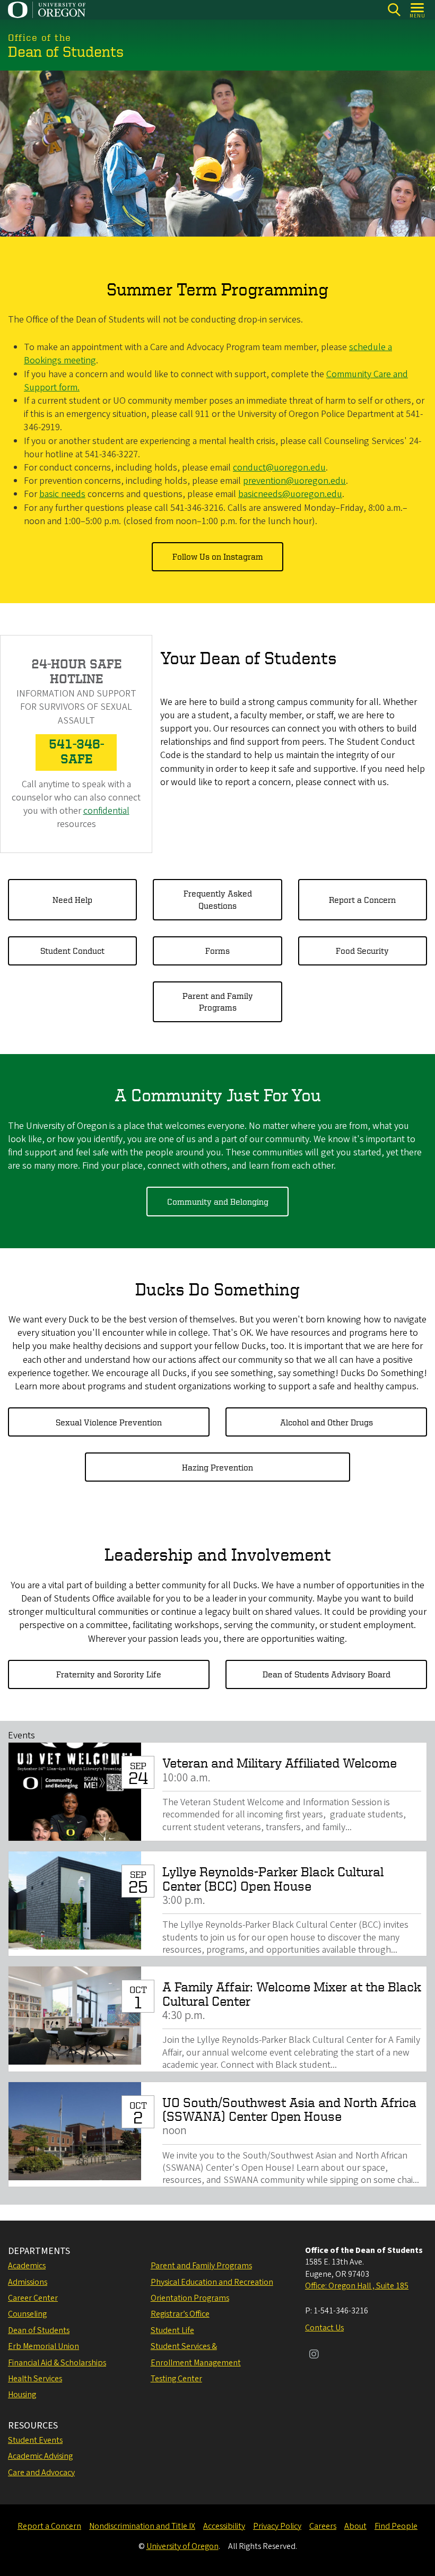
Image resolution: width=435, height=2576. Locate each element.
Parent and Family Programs (218, 1002)
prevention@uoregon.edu (294, 481)
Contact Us (324, 2328)
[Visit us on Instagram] (314, 2355)
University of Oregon (182, 2546)
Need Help (72, 900)
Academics (27, 2266)
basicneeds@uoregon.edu (290, 494)
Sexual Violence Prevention (109, 1422)
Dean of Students (39, 2330)
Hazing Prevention (217, 1467)
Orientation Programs (190, 2298)
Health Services (35, 2379)
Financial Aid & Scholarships (57, 2363)
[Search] (394, 10)
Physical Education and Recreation (212, 2282)
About (355, 2526)
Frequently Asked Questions (218, 899)
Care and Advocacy (41, 2473)
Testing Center (176, 2379)
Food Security (362, 951)
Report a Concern (362, 900)
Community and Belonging (218, 1202)
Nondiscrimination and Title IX (142, 2526)
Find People (396, 2526)
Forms (217, 951)
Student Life (172, 2330)
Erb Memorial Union (43, 2346)
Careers (323, 2526)
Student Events (35, 2440)
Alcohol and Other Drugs (327, 1422)
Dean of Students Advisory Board (327, 1674)
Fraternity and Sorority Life (109, 1674)
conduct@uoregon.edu (279, 468)
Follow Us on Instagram (218, 556)
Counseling (27, 2314)
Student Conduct (72, 951)
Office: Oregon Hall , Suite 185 (357, 2286)
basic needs (62, 494)
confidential (106, 811)
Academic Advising (40, 2456)
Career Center (33, 2298)
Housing (22, 2395)
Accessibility (224, 2526)
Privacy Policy (277, 2526)
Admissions (28, 2282)
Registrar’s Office (180, 2314)
